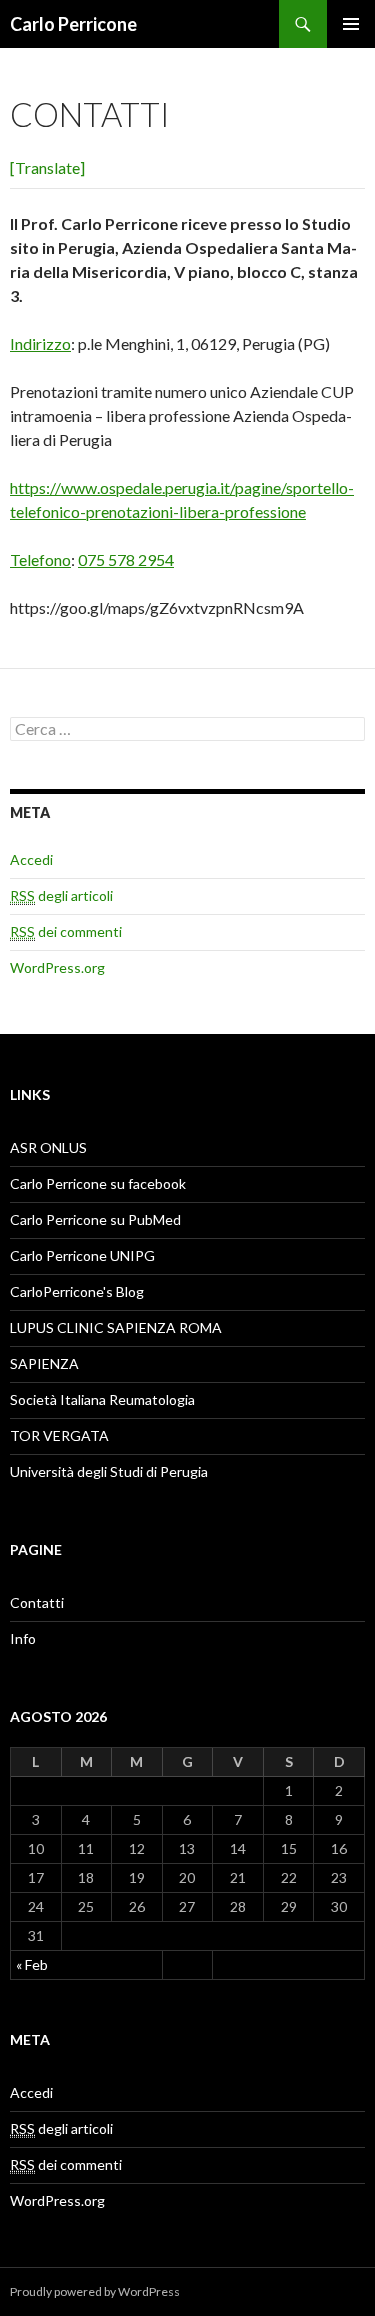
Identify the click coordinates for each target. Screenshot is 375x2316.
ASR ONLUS (48, 1147)
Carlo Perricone (73, 24)
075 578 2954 (126, 559)
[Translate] (47, 167)
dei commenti (66, 931)
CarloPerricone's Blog (77, 1291)
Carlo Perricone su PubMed (95, 1219)
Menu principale (351, 24)
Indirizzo (40, 343)
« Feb (32, 1964)
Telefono (40, 559)
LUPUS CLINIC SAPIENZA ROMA (116, 1327)
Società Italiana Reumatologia (102, 1399)
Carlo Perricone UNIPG (82, 1255)
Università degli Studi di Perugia (109, 1471)
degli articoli (61, 895)
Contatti (37, 1602)
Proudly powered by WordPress (95, 2291)
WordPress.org (57, 967)
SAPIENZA (44, 1363)
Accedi (31, 859)
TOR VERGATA (59, 1435)
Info (23, 1638)
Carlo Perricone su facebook (98, 1183)
